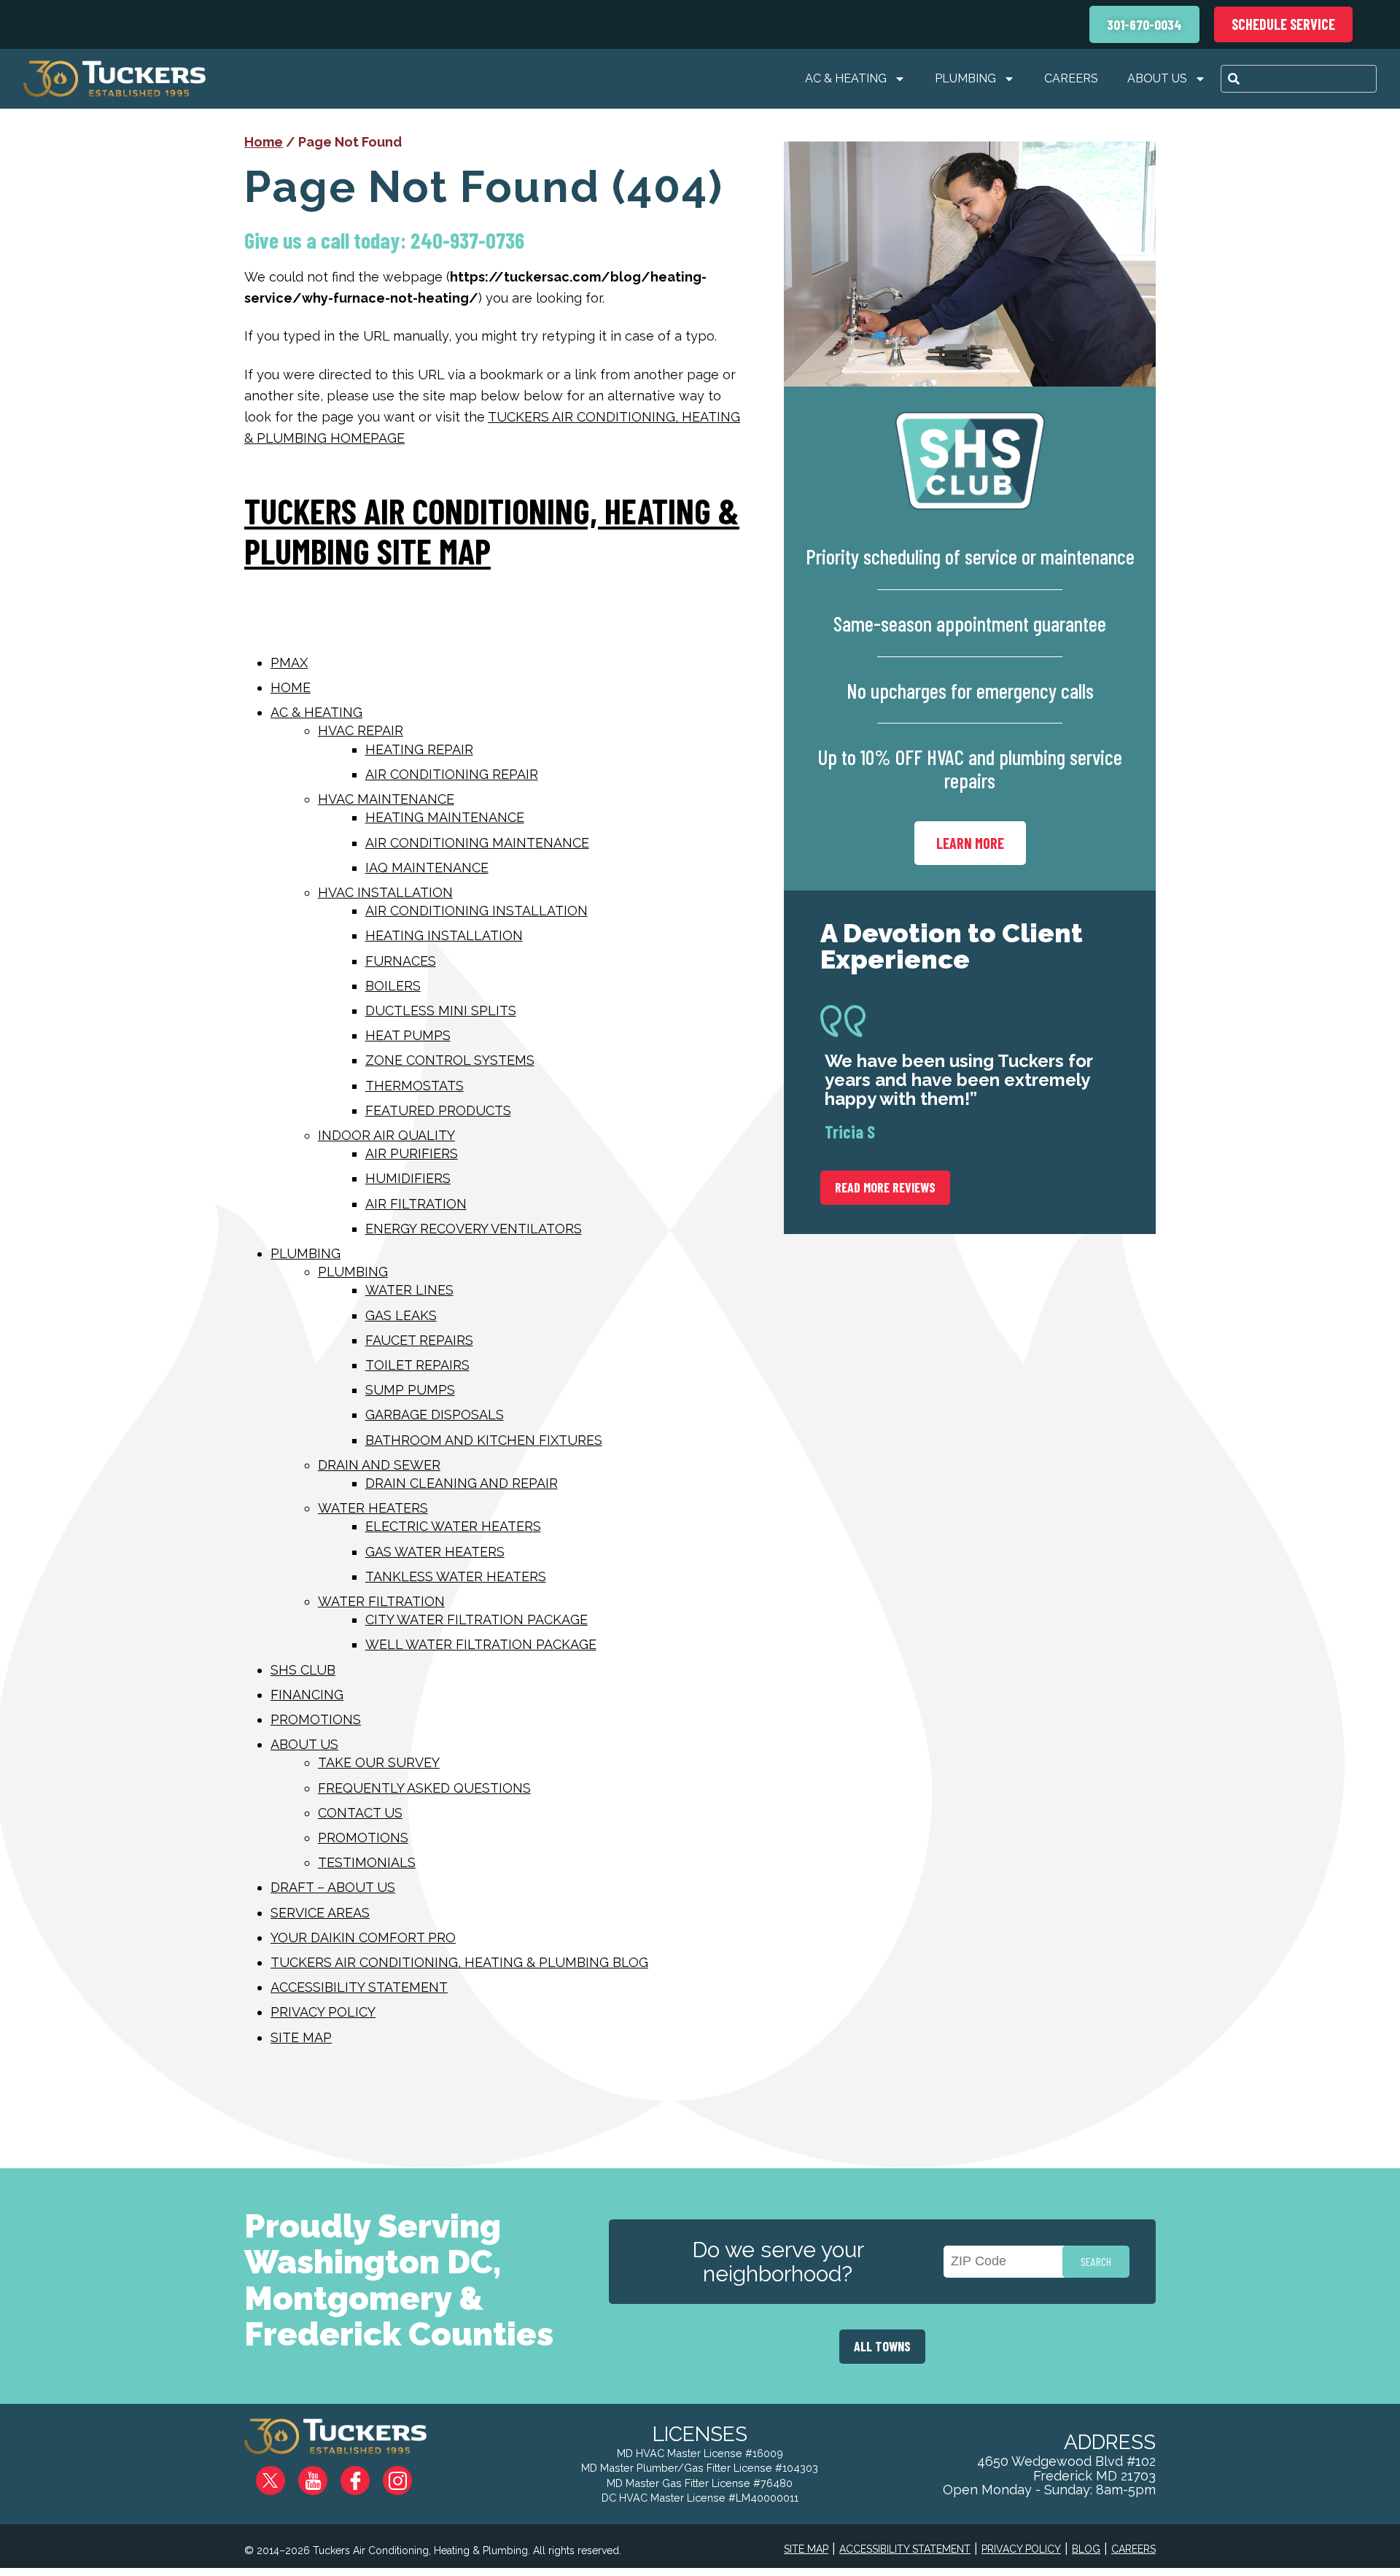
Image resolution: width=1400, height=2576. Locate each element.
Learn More (970, 843)
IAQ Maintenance (427, 868)
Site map (301, 2037)
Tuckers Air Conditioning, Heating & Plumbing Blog (459, 1962)
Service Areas (320, 1913)
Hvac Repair (361, 730)
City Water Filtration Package (477, 1619)
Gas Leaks (401, 1315)
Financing (307, 1695)
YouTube (325, 2475)
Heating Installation (444, 935)
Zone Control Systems (450, 1060)
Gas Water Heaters (435, 1552)
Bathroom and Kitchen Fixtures (484, 1440)
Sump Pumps (410, 1390)
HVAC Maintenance (386, 799)
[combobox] (1299, 79)
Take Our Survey (379, 1762)
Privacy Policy (323, 2012)
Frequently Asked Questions (424, 1788)
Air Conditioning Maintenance (477, 843)
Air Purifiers (412, 1153)
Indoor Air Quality (386, 1135)
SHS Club (303, 1670)
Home (264, 142)
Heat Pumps (408, 1035)
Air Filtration (416, 1204)
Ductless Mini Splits (441, 1010)
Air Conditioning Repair (452, 774)
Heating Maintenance (445, 817)
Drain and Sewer (379, 1465)
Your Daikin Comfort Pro (363, 1937)
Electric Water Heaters (453, 1526)
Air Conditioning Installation (477, 911)
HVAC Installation (385, 892)
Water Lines (409, 1290)
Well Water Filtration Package (481, 1644)
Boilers (393, 986)
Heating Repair (419, 749)
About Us (1157, 78)
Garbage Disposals (435, 1415)
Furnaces (401, 961)
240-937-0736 (467, 240)
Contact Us (360, 1813)
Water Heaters (373, 1508)
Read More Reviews (885, 1187)
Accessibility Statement (359, 1987)
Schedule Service (1283, 24)
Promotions (316, 1719)
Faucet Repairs (419, 1340)
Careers (1071, 78)
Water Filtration (381, 1601)
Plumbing (965, 78)
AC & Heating (846, 78)
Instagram (408, 2475)
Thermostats (415, 1086)
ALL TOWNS (882, 2346)
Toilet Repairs (417, 1365)
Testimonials (367, 1862)
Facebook (367, 2475)
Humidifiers (408, 1178)
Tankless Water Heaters (456, 1576)
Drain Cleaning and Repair (462, 1483)
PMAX (289, 663)
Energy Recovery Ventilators (474, 1229)
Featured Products (438, 1110)
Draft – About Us (333, 1887)
